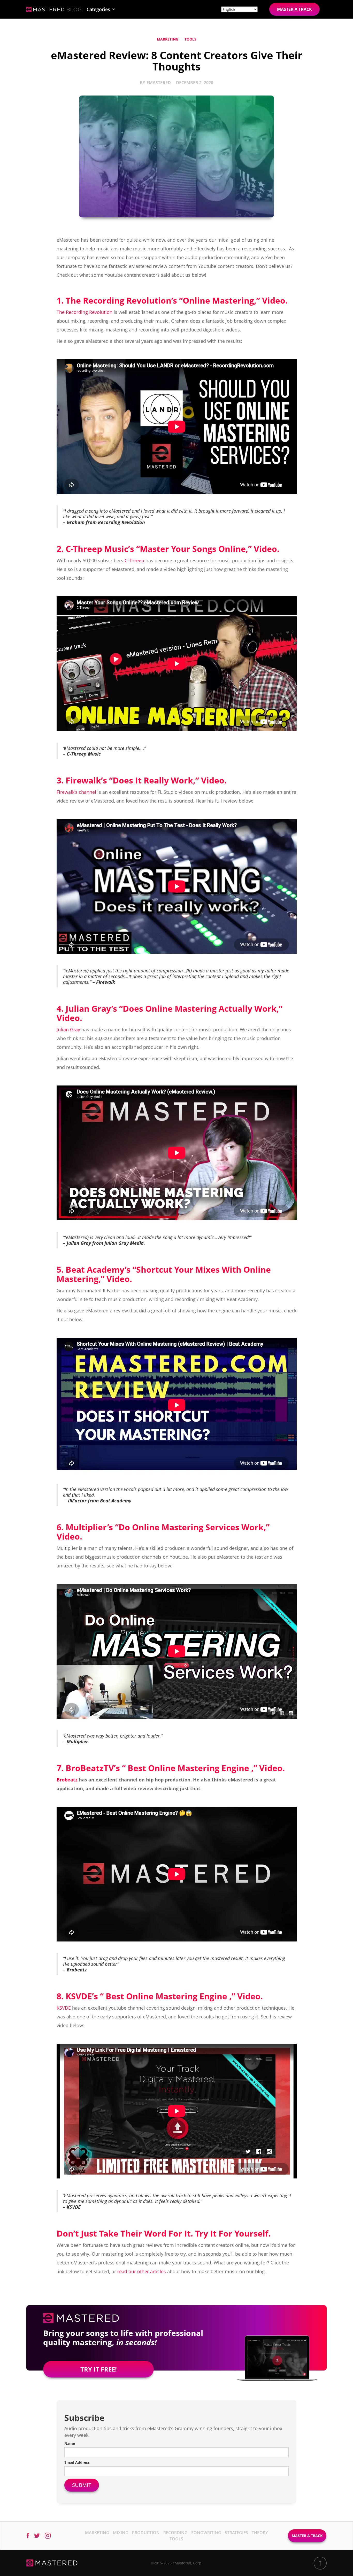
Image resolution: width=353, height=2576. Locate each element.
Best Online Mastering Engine (188, 1768)
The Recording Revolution (85, 312)
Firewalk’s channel (76, 792)
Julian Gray (68, 1029)
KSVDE (64, 2008)
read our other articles (142, 2271)
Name (70, 2443)
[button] (101, 9)
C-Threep (134, 560)
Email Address (77, 2462)
